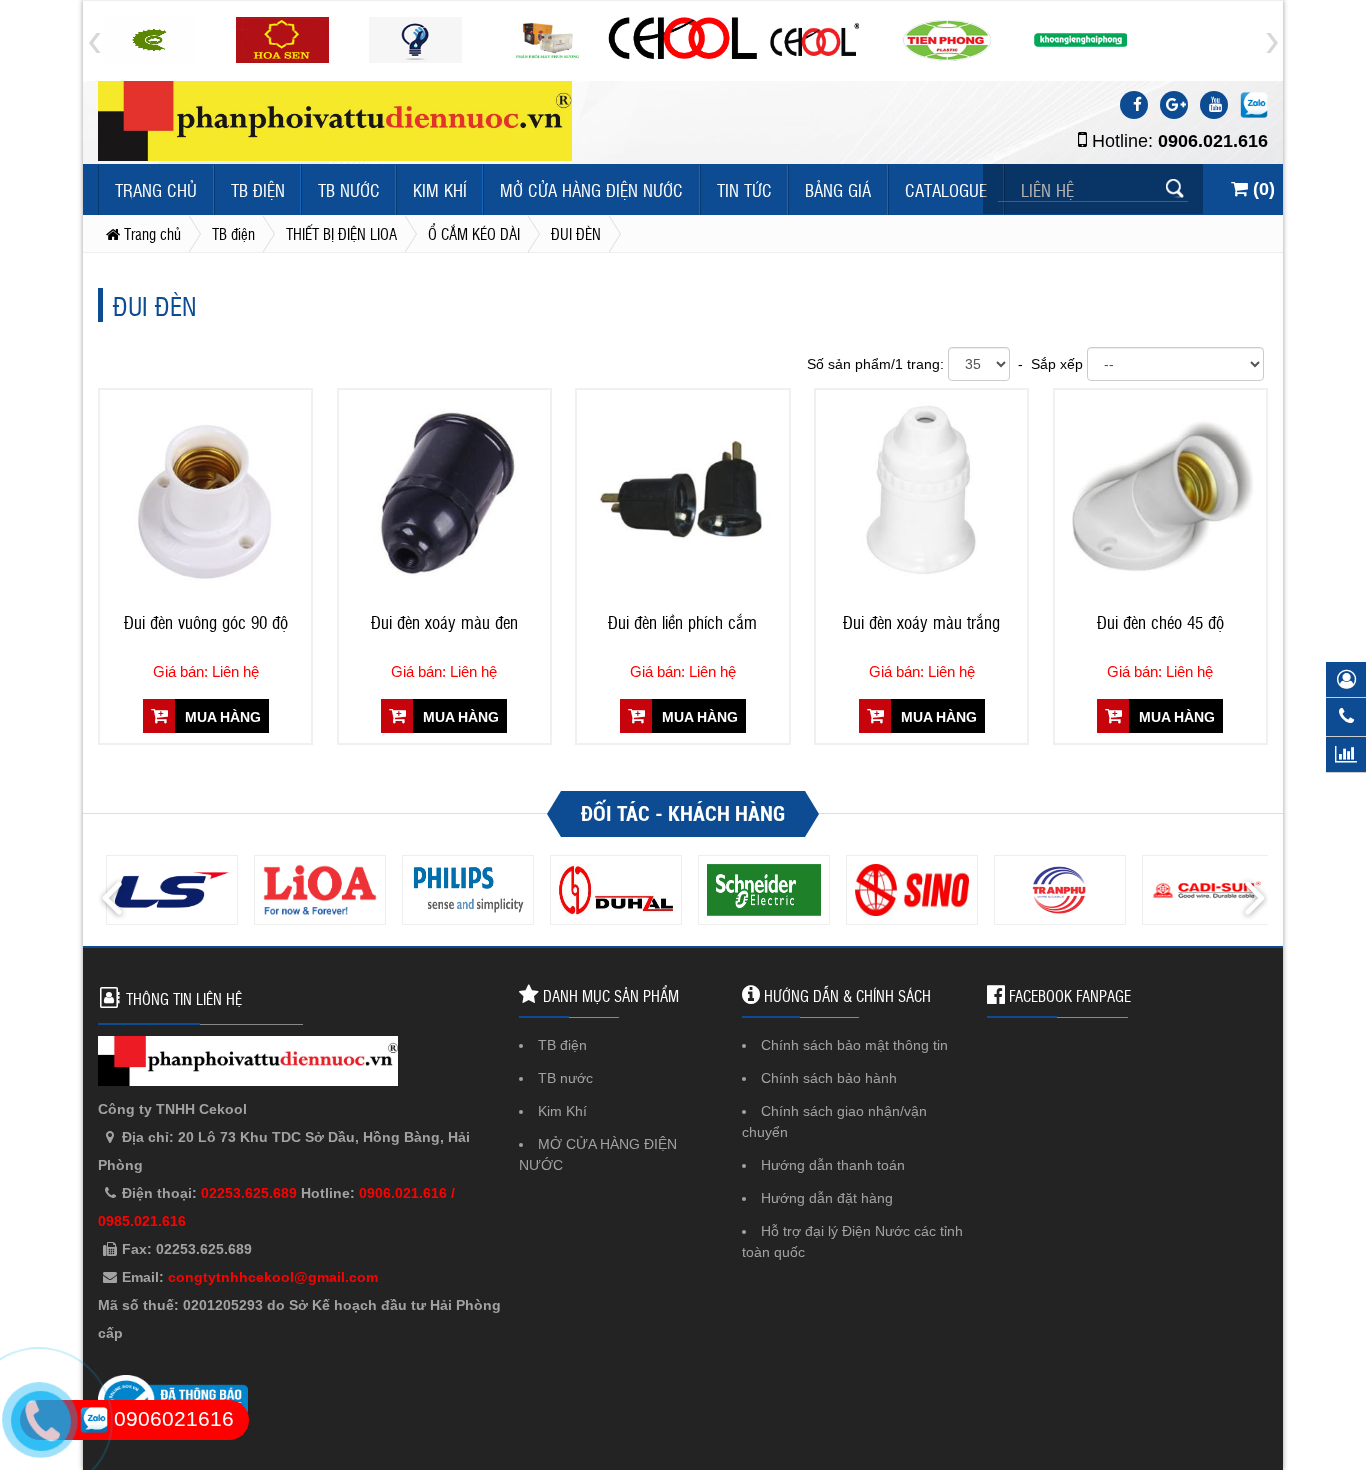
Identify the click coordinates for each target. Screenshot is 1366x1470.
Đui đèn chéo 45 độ (1160, 622)
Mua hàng (221, 717)
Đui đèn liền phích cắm (682, 622)
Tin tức (744, 189)
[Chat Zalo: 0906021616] (1254, 105)
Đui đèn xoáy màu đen (444, 622)
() (1261, 189)
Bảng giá (838, 189)
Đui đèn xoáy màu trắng (921, 622)
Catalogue (946, 189)
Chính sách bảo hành (829, 1078)
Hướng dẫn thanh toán (833, 1165)
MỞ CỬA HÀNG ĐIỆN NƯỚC (591, 189)
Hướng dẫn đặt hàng (827, 1198)
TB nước (349, 189)
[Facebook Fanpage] (1134, 105)
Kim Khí (440, 189)
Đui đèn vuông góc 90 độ (206, 622)
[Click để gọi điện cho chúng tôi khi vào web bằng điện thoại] (40, 1421)
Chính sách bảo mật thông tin (854, 1045)
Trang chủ (156, 189)
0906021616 (171, 1418)
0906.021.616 (1213, 141)
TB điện (258, 189)
